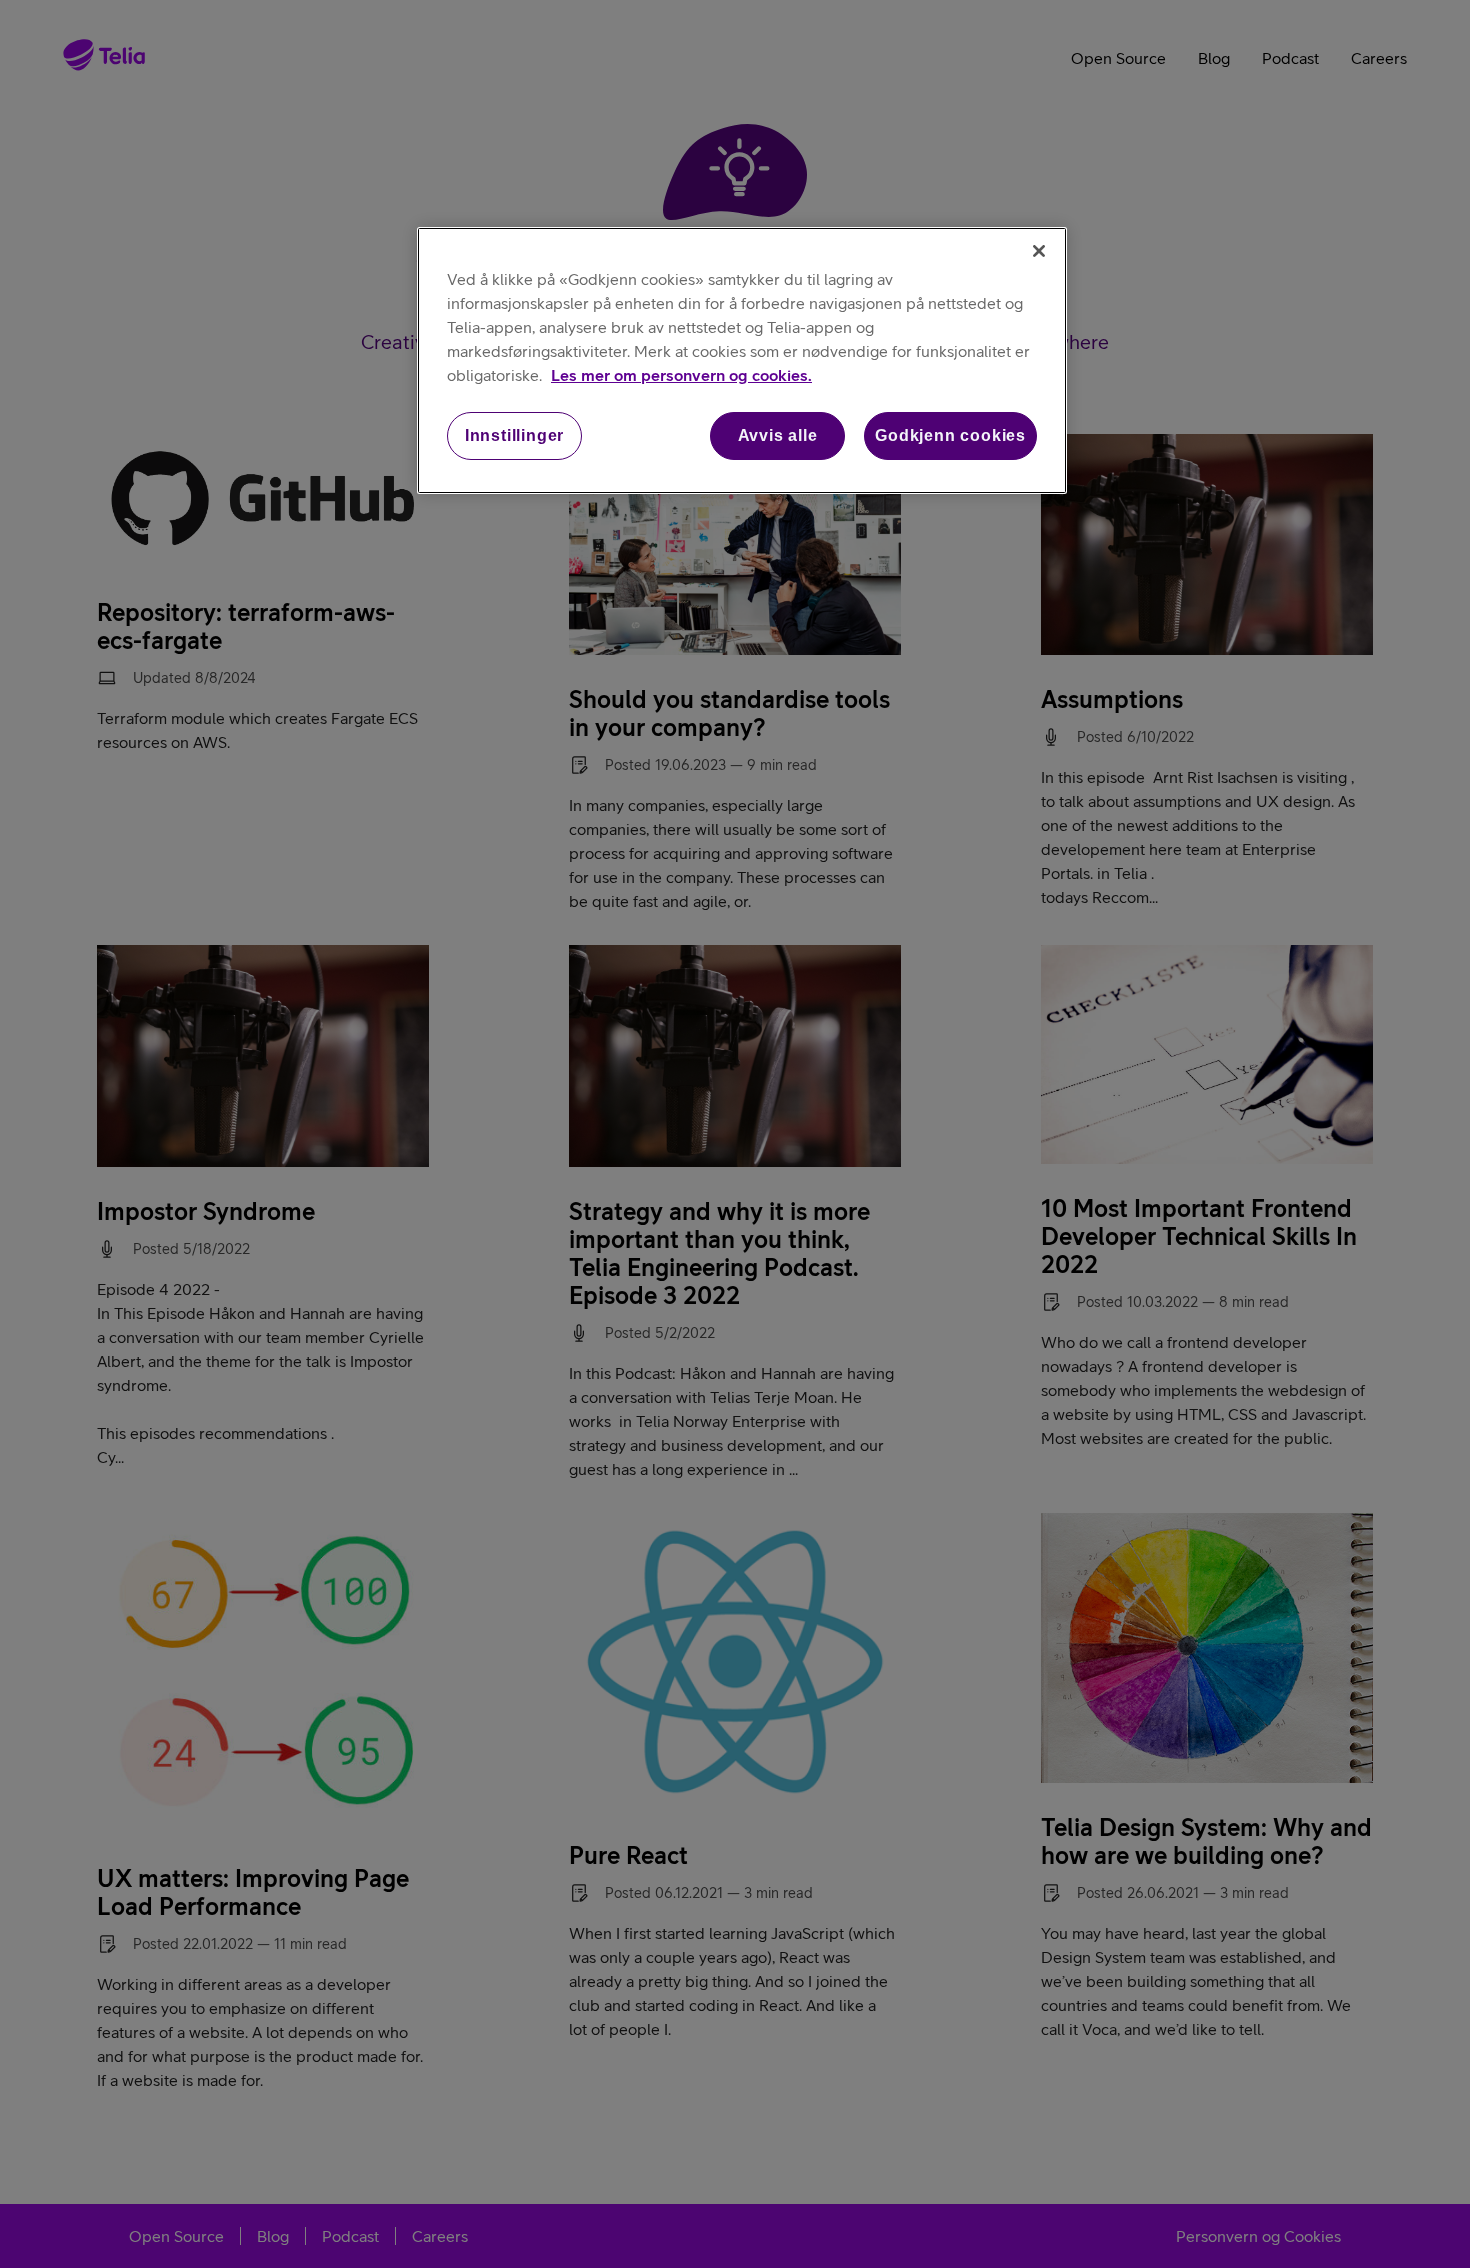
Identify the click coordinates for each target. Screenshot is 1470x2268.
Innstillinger (514, 435)
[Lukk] (1039, 251)
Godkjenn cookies (950, 435)
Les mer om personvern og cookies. (681, 375)
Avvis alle (778, 435)
